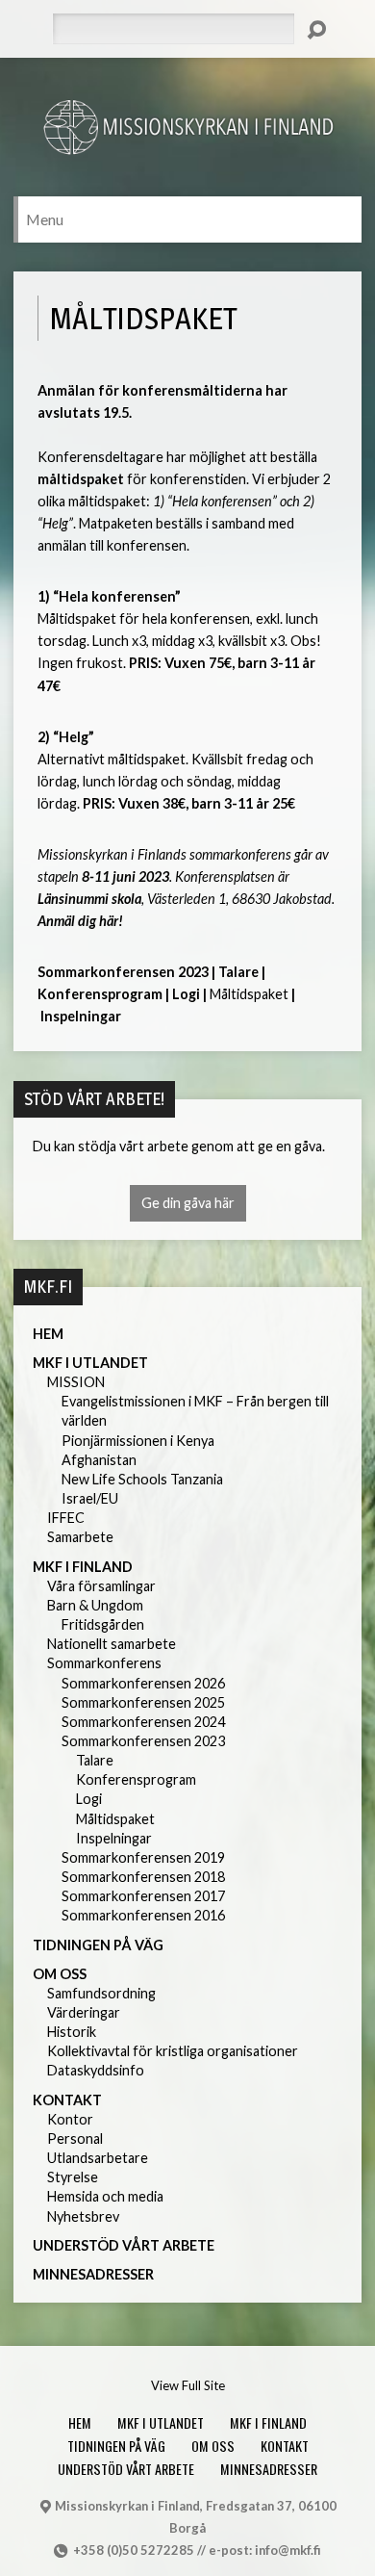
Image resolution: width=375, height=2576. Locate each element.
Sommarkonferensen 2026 (143, 1683)
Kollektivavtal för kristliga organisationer (173, 2051)
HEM (48, 1334)
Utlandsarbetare (98, 2158)
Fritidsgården (103, 1624)
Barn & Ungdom (95, 1605)
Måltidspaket (115, 1819)
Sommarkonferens (104, 1663)
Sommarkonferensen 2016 (143, 1915)
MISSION (76, 1382)
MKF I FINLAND (83, 1567)
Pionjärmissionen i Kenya (138, 1441)
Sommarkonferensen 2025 (143, 1702)
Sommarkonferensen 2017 (143, 1896)
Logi (186, 994)
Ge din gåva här (188, 1203)
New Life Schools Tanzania (142, 1479)
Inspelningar (81, 1016)
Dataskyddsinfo (96, 2070)
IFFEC (66, 1518)
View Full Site (188, 2385)
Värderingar (84, 2012)
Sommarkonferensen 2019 (143, 1857)
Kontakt (67, 2100)
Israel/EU (90, 1498)
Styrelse (73, 2177)
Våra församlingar (101, 1586)
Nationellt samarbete (112, 1644)
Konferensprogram (100, 994)
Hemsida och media (105, 2196)
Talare (238, 972)
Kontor (70, 2119)
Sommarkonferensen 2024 (143, 1722)
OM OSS (60, 1974)
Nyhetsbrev (83, 2216)
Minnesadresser (93, 2274)
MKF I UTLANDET (90, 1363)
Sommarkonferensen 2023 (123, 972)
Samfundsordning (101, 1993)
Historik (72, 2032)
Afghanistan (99, 1460)
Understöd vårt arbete (124, 2245)
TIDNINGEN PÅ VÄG (98, 1945)
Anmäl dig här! (80, 921)
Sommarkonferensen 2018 (143, 1877)
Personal (75, 2138)
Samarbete (80, 1537)
